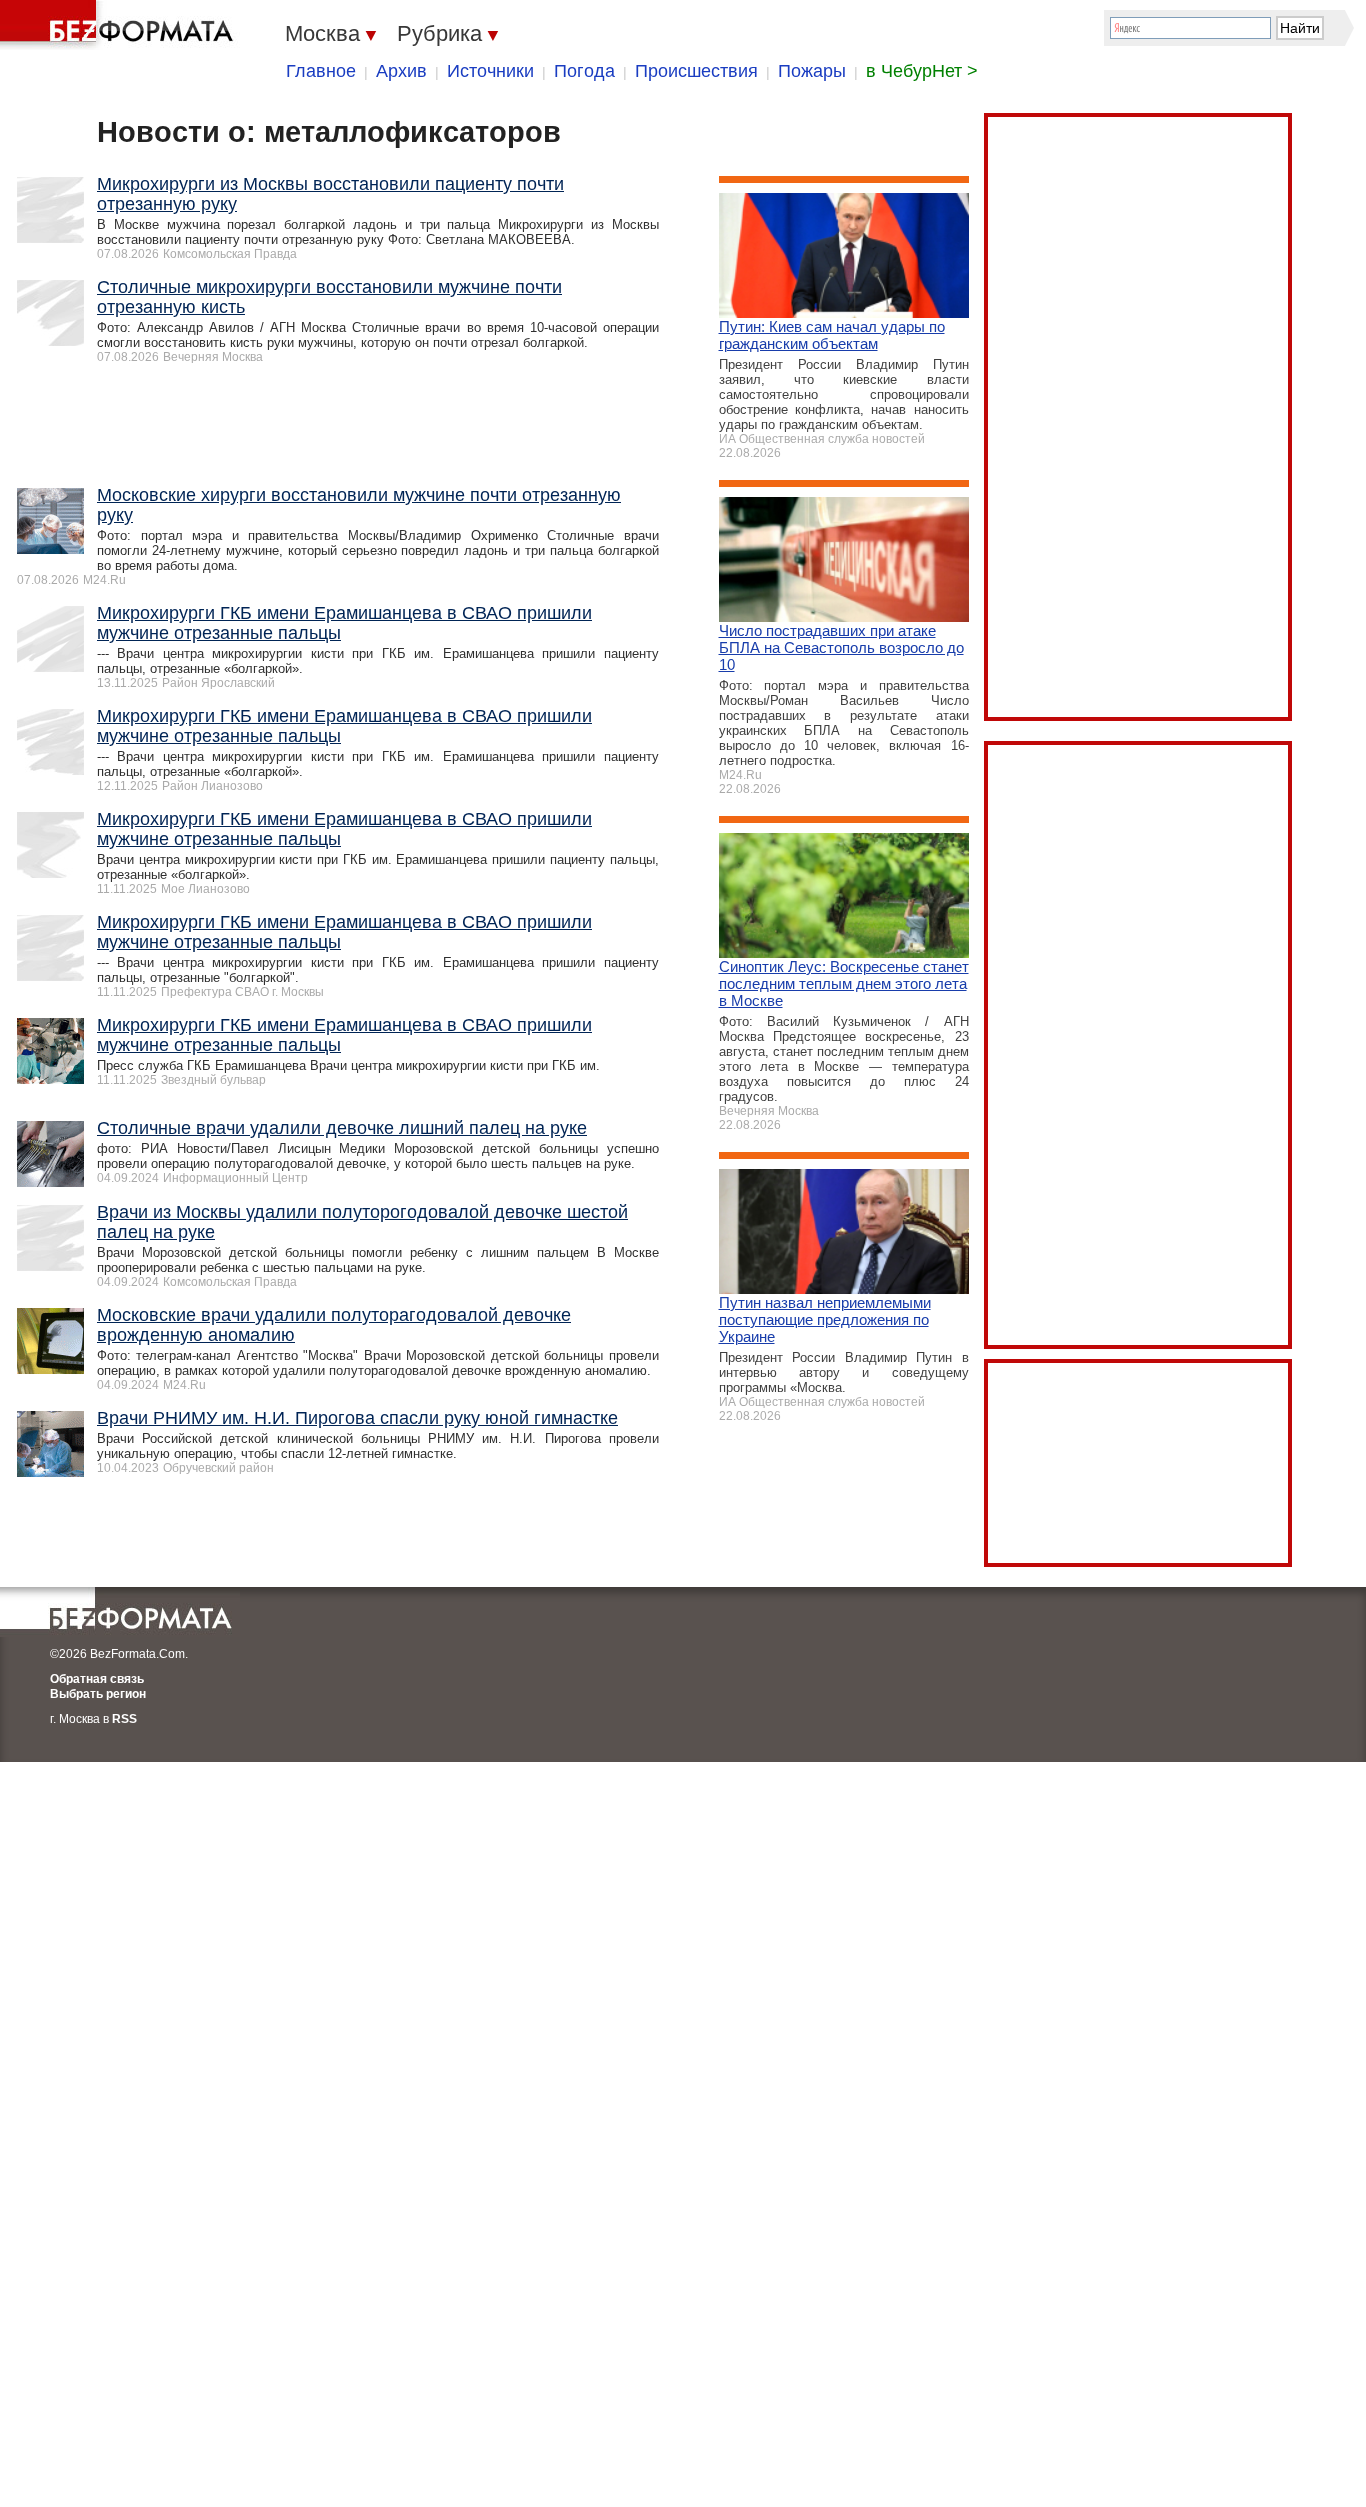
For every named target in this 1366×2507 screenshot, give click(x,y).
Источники (490, 71)
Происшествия (696, 71)
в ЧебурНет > (922, 71)
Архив (401, 71)
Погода (584, 71)
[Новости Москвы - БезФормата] (120, 25)
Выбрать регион (98, 1694)
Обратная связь (97, 1679)
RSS (124, 1719)
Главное (321, 71)
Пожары (812, 71)
